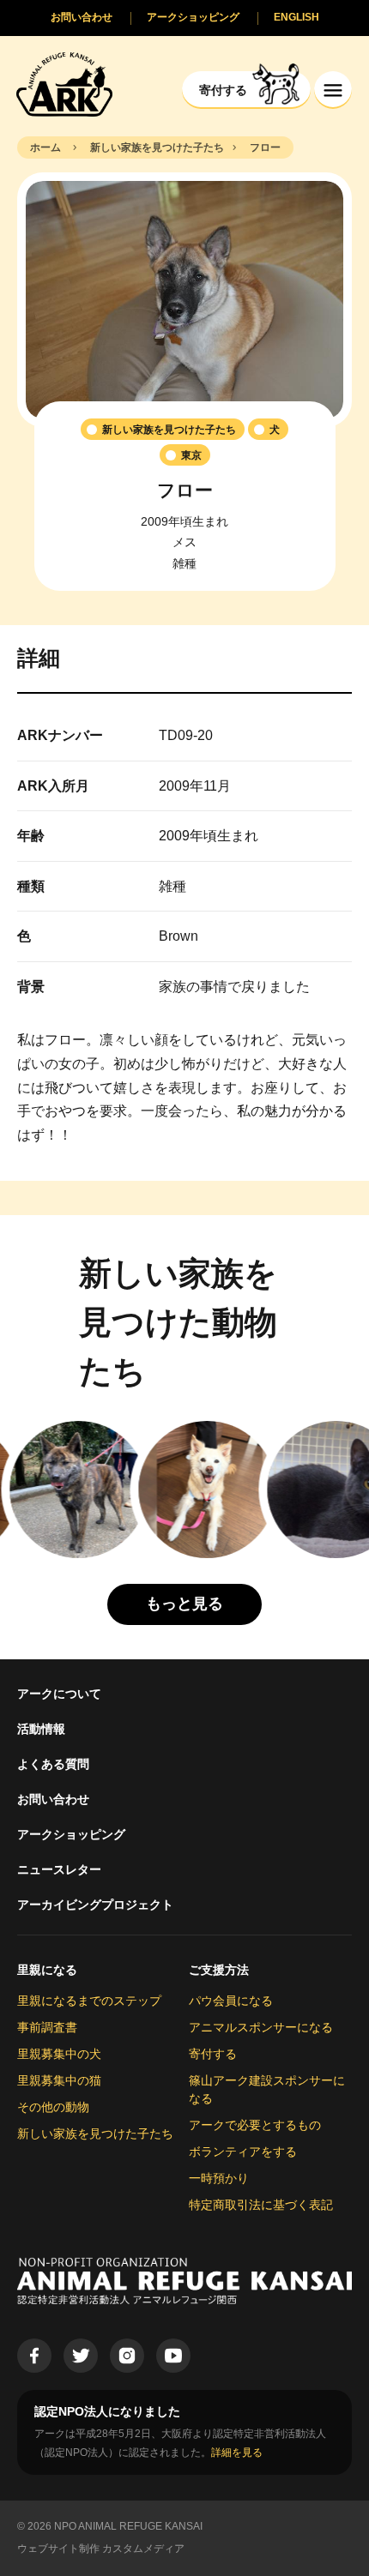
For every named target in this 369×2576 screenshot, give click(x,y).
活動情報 (41, 1729)
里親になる (47, 1970)
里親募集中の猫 (59, 2080)
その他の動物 (53, 2107)
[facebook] (34, 2356)
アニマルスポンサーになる (261, 2027)
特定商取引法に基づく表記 (261, 2205)
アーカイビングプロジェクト (95, 1905)
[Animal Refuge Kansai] (64, 84)
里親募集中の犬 (59, 2054)
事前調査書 (47, 2027)
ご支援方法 (219, 1970)
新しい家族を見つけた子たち (95, 2134)
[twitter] (81, 2356)
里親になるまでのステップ (89, 2001)
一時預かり (219, 2178)
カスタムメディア (143, 2549)
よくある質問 (53, 1764)
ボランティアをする (243, 2152)
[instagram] (127, 2356)
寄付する (213, 2054)
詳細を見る (237, 2453)
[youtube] (173, 2356)
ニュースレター (59, 1869)
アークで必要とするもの (255, 2125)
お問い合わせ (53, 1799)
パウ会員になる (231, 2001)
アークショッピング (71, 1834)
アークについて (59, 1694)
